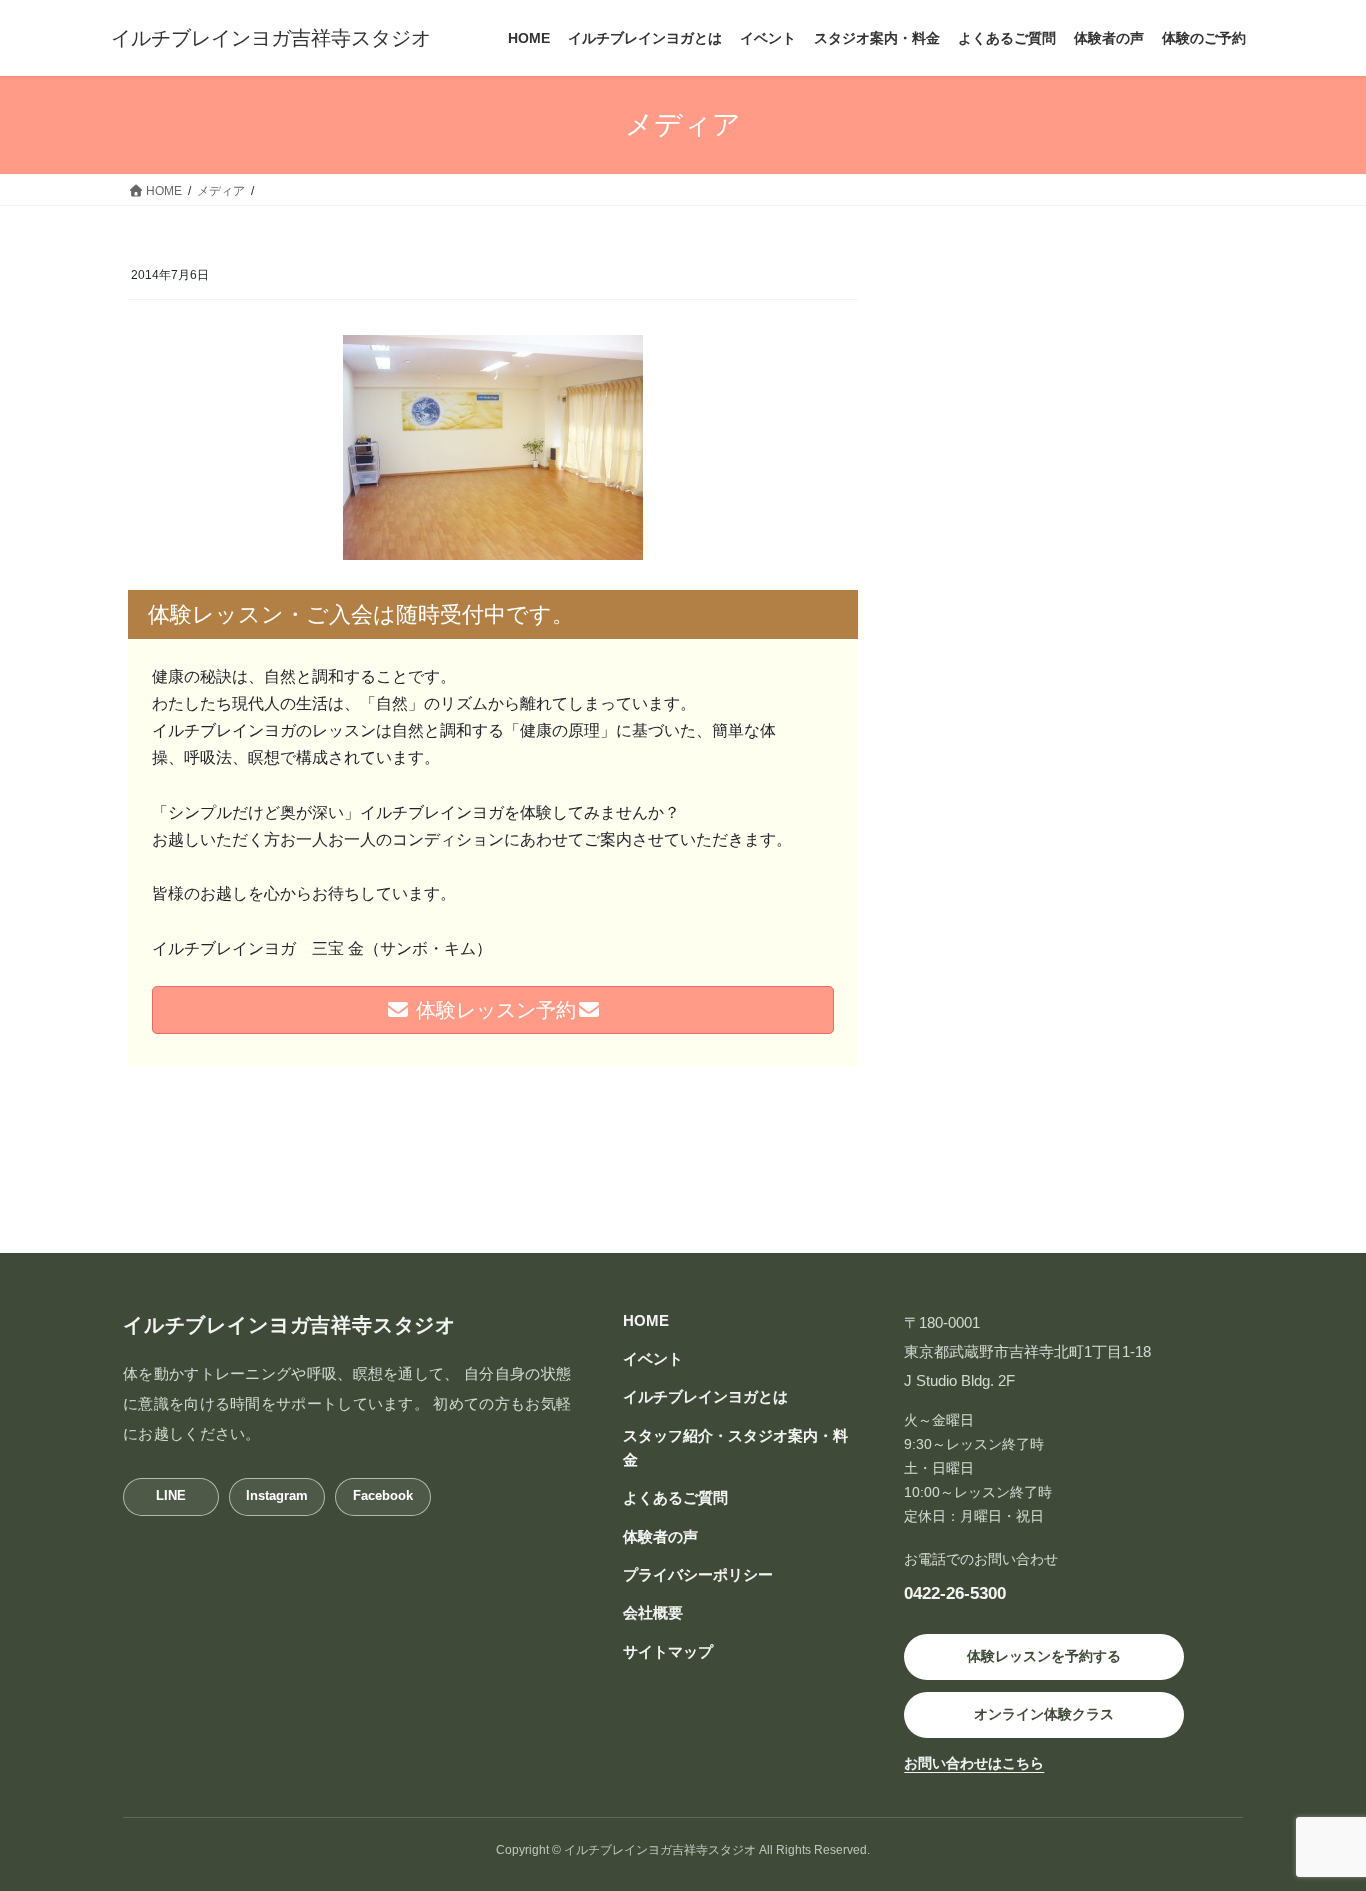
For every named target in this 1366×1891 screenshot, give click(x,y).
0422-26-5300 (955, 1593)
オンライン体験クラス (1044, 1714)
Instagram (277, 1495)
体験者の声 (660, 1536)
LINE (171, 1495)
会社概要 (653, 1612)
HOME (646, 1320)
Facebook (383, 1495)
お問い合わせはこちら (974, 1763)
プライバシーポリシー (698, 1574)
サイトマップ (668, 1651)
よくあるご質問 (675, 1497)
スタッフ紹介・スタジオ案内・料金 (735, 1447)
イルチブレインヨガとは (705, 1396)
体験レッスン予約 (493, 1010)
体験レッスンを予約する (1044, 1656)
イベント (653, 1358)
